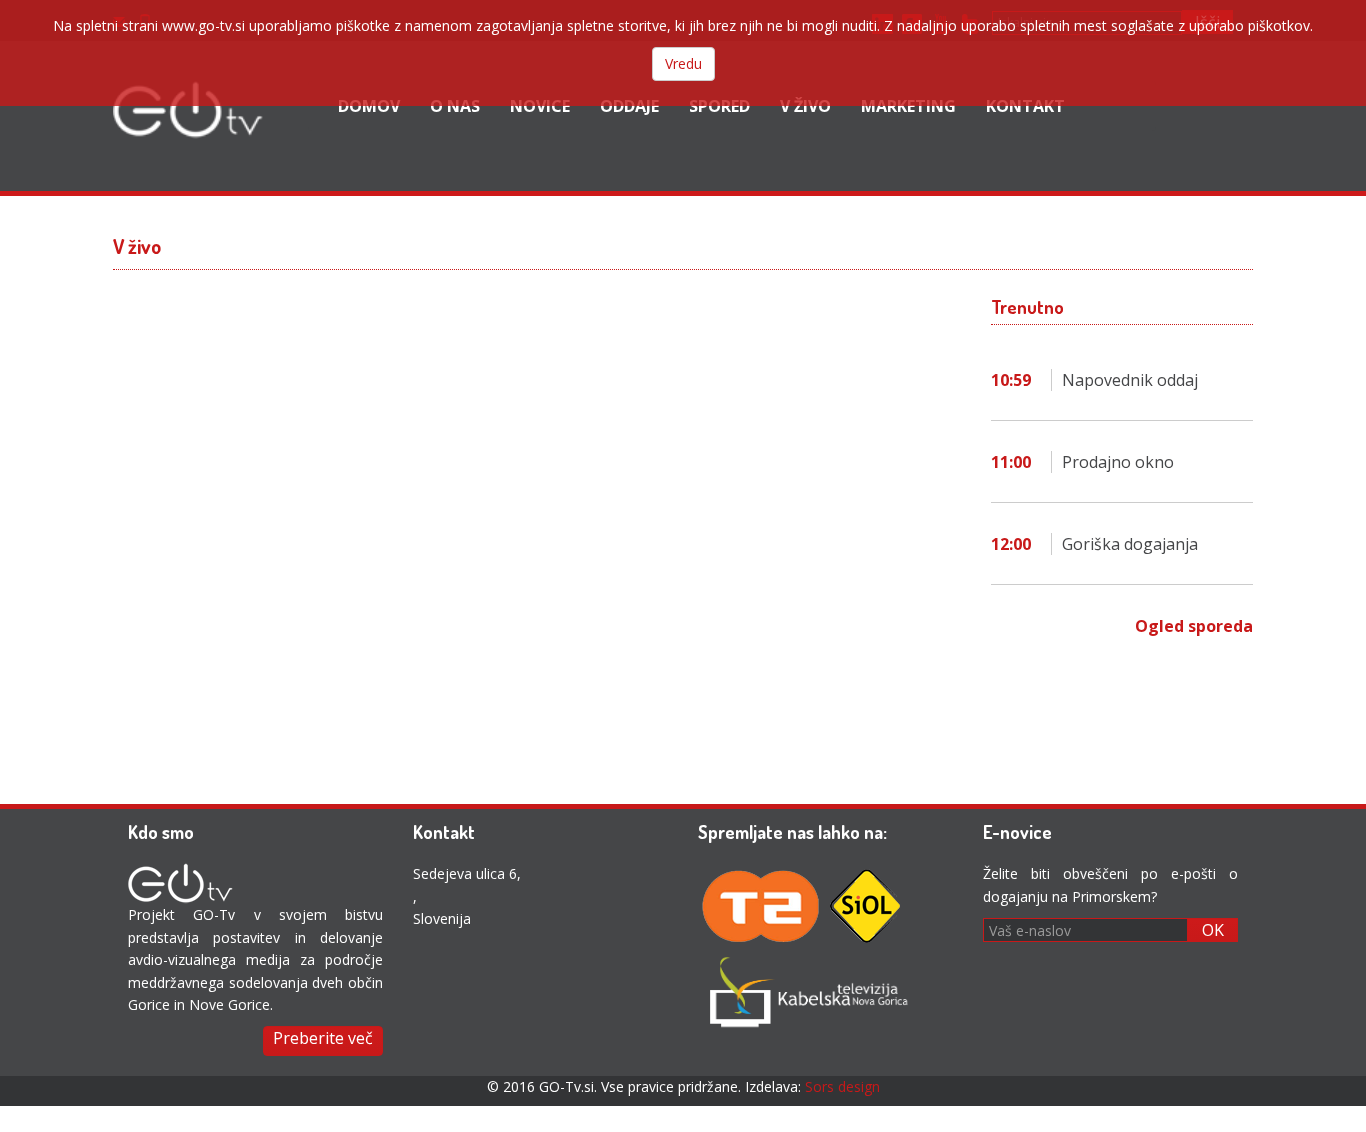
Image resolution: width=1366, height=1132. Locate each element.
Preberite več (323, 1038)
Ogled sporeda (1194, 626)
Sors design (842, 1086)
